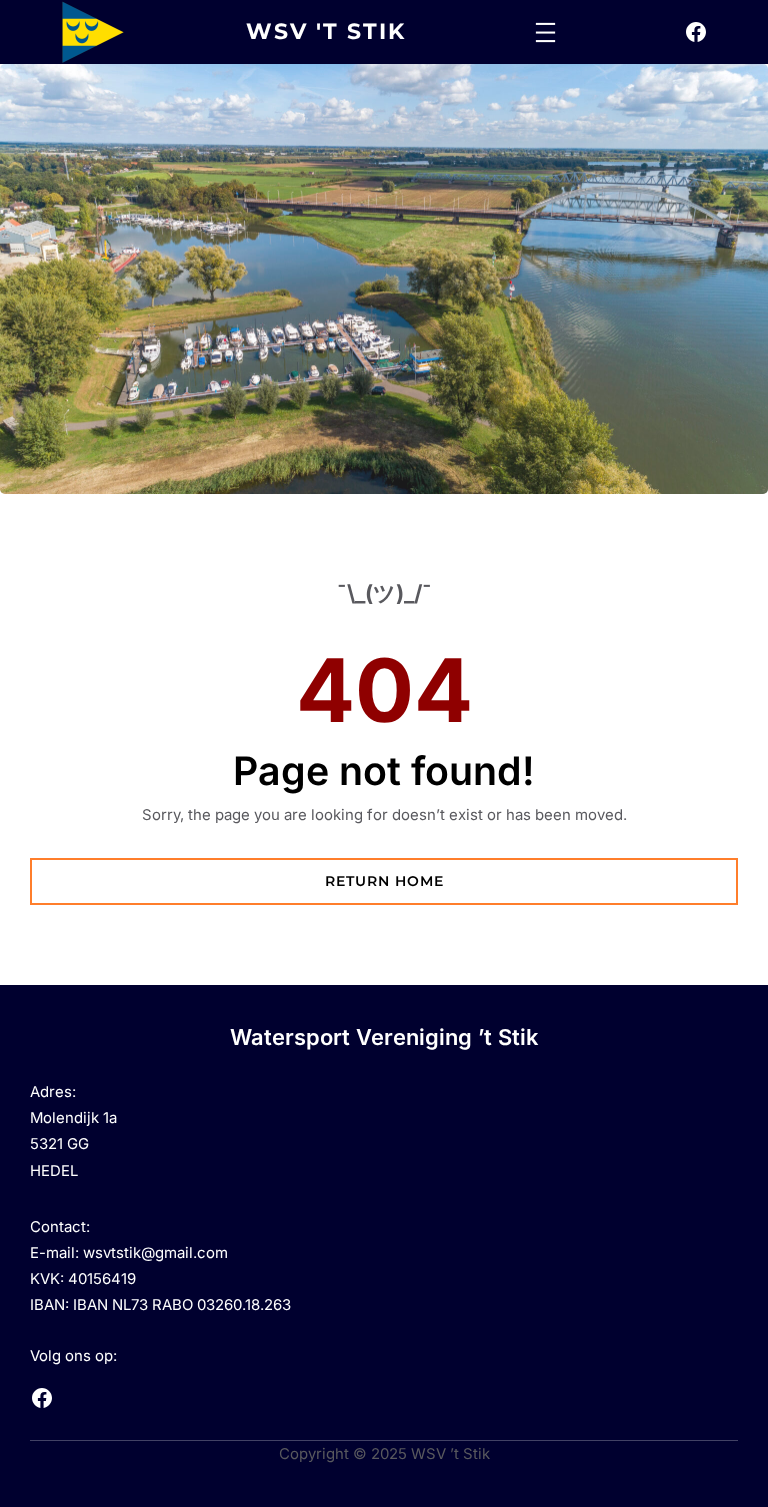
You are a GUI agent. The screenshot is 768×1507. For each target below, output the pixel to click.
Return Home (384, 881)
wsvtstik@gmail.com (155, 1253)
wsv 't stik (326, 31)
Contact (58, 1227)
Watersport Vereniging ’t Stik (384, 1037)
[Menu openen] (545, 32)
